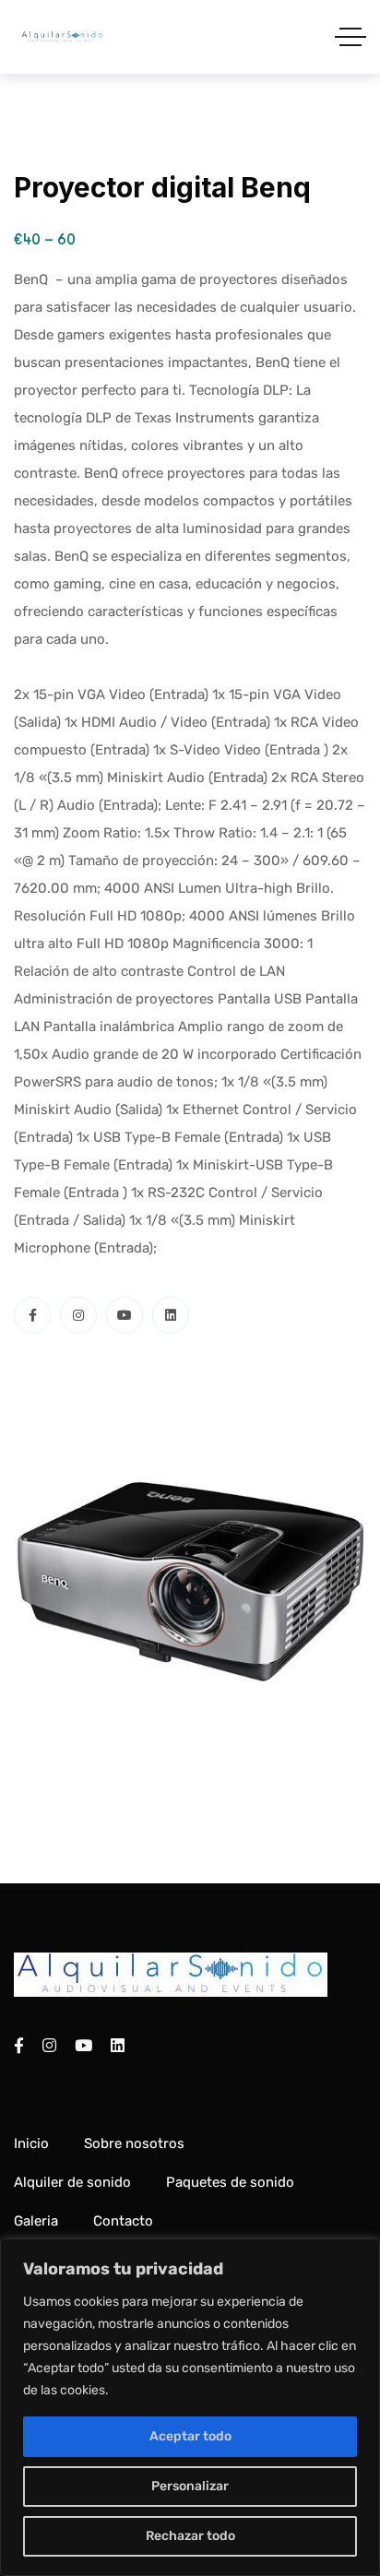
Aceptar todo (190, 2436)
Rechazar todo (190, 2536)
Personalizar (190, 2486)
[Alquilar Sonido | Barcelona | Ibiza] (62, 37)
